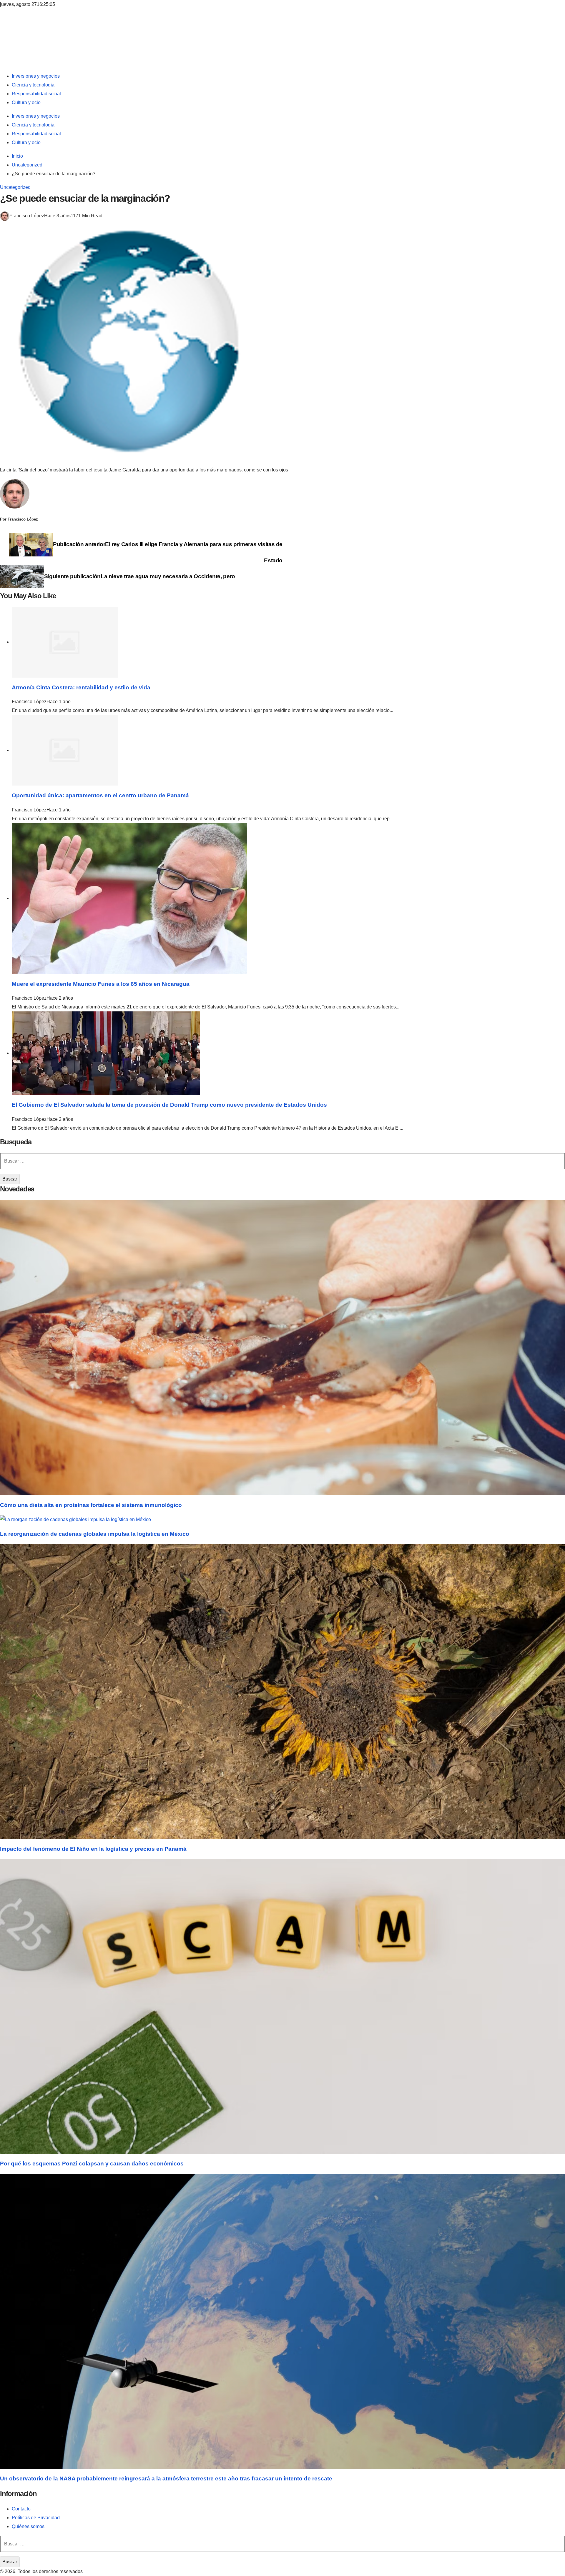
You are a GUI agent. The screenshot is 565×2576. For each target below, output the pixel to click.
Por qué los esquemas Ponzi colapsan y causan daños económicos (92, 2164)
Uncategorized (15, 187)
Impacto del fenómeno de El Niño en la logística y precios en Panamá (93, 1849)
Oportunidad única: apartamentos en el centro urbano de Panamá (100, 795)
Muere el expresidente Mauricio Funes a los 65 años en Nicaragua (101, 984)
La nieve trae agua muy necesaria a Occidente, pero (140, 576)
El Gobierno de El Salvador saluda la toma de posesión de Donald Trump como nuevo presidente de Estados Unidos (169, 1105)
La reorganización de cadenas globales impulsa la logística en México (95, 1534)
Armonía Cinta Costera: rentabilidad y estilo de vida (81, 687)
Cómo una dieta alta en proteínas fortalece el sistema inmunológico (91, 1505)
